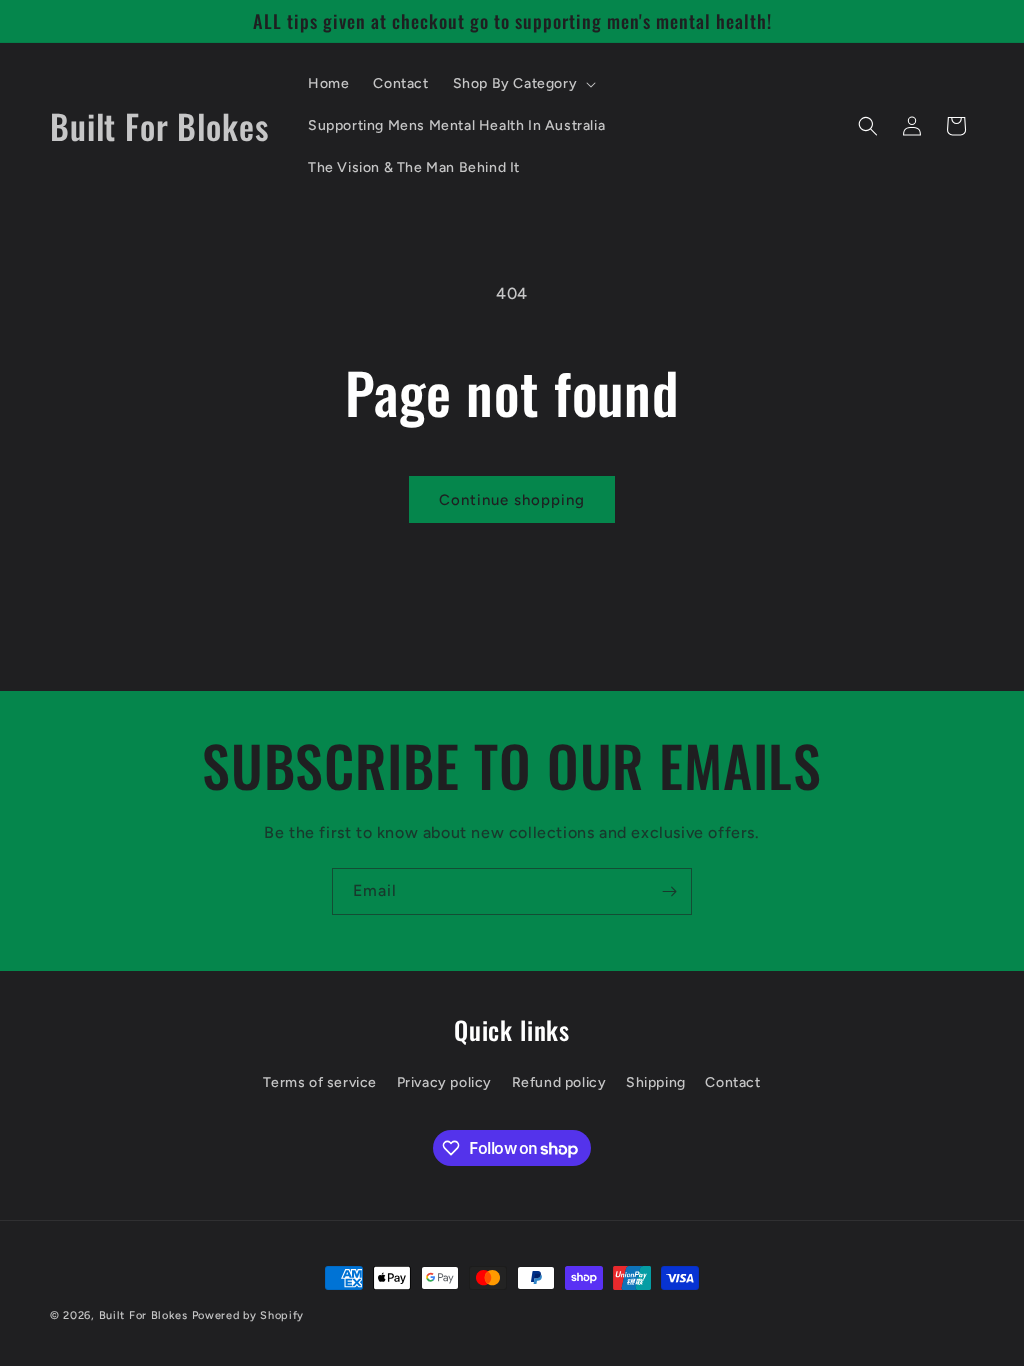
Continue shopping (512, 500)
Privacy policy (444, 1082)
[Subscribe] (669, 891)
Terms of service (320, 1082)
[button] (523, 84)
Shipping (656, 1082)
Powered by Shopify (248, 1315)
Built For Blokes (143, 1315)
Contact (732, 1082)
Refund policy (559, 1082)
